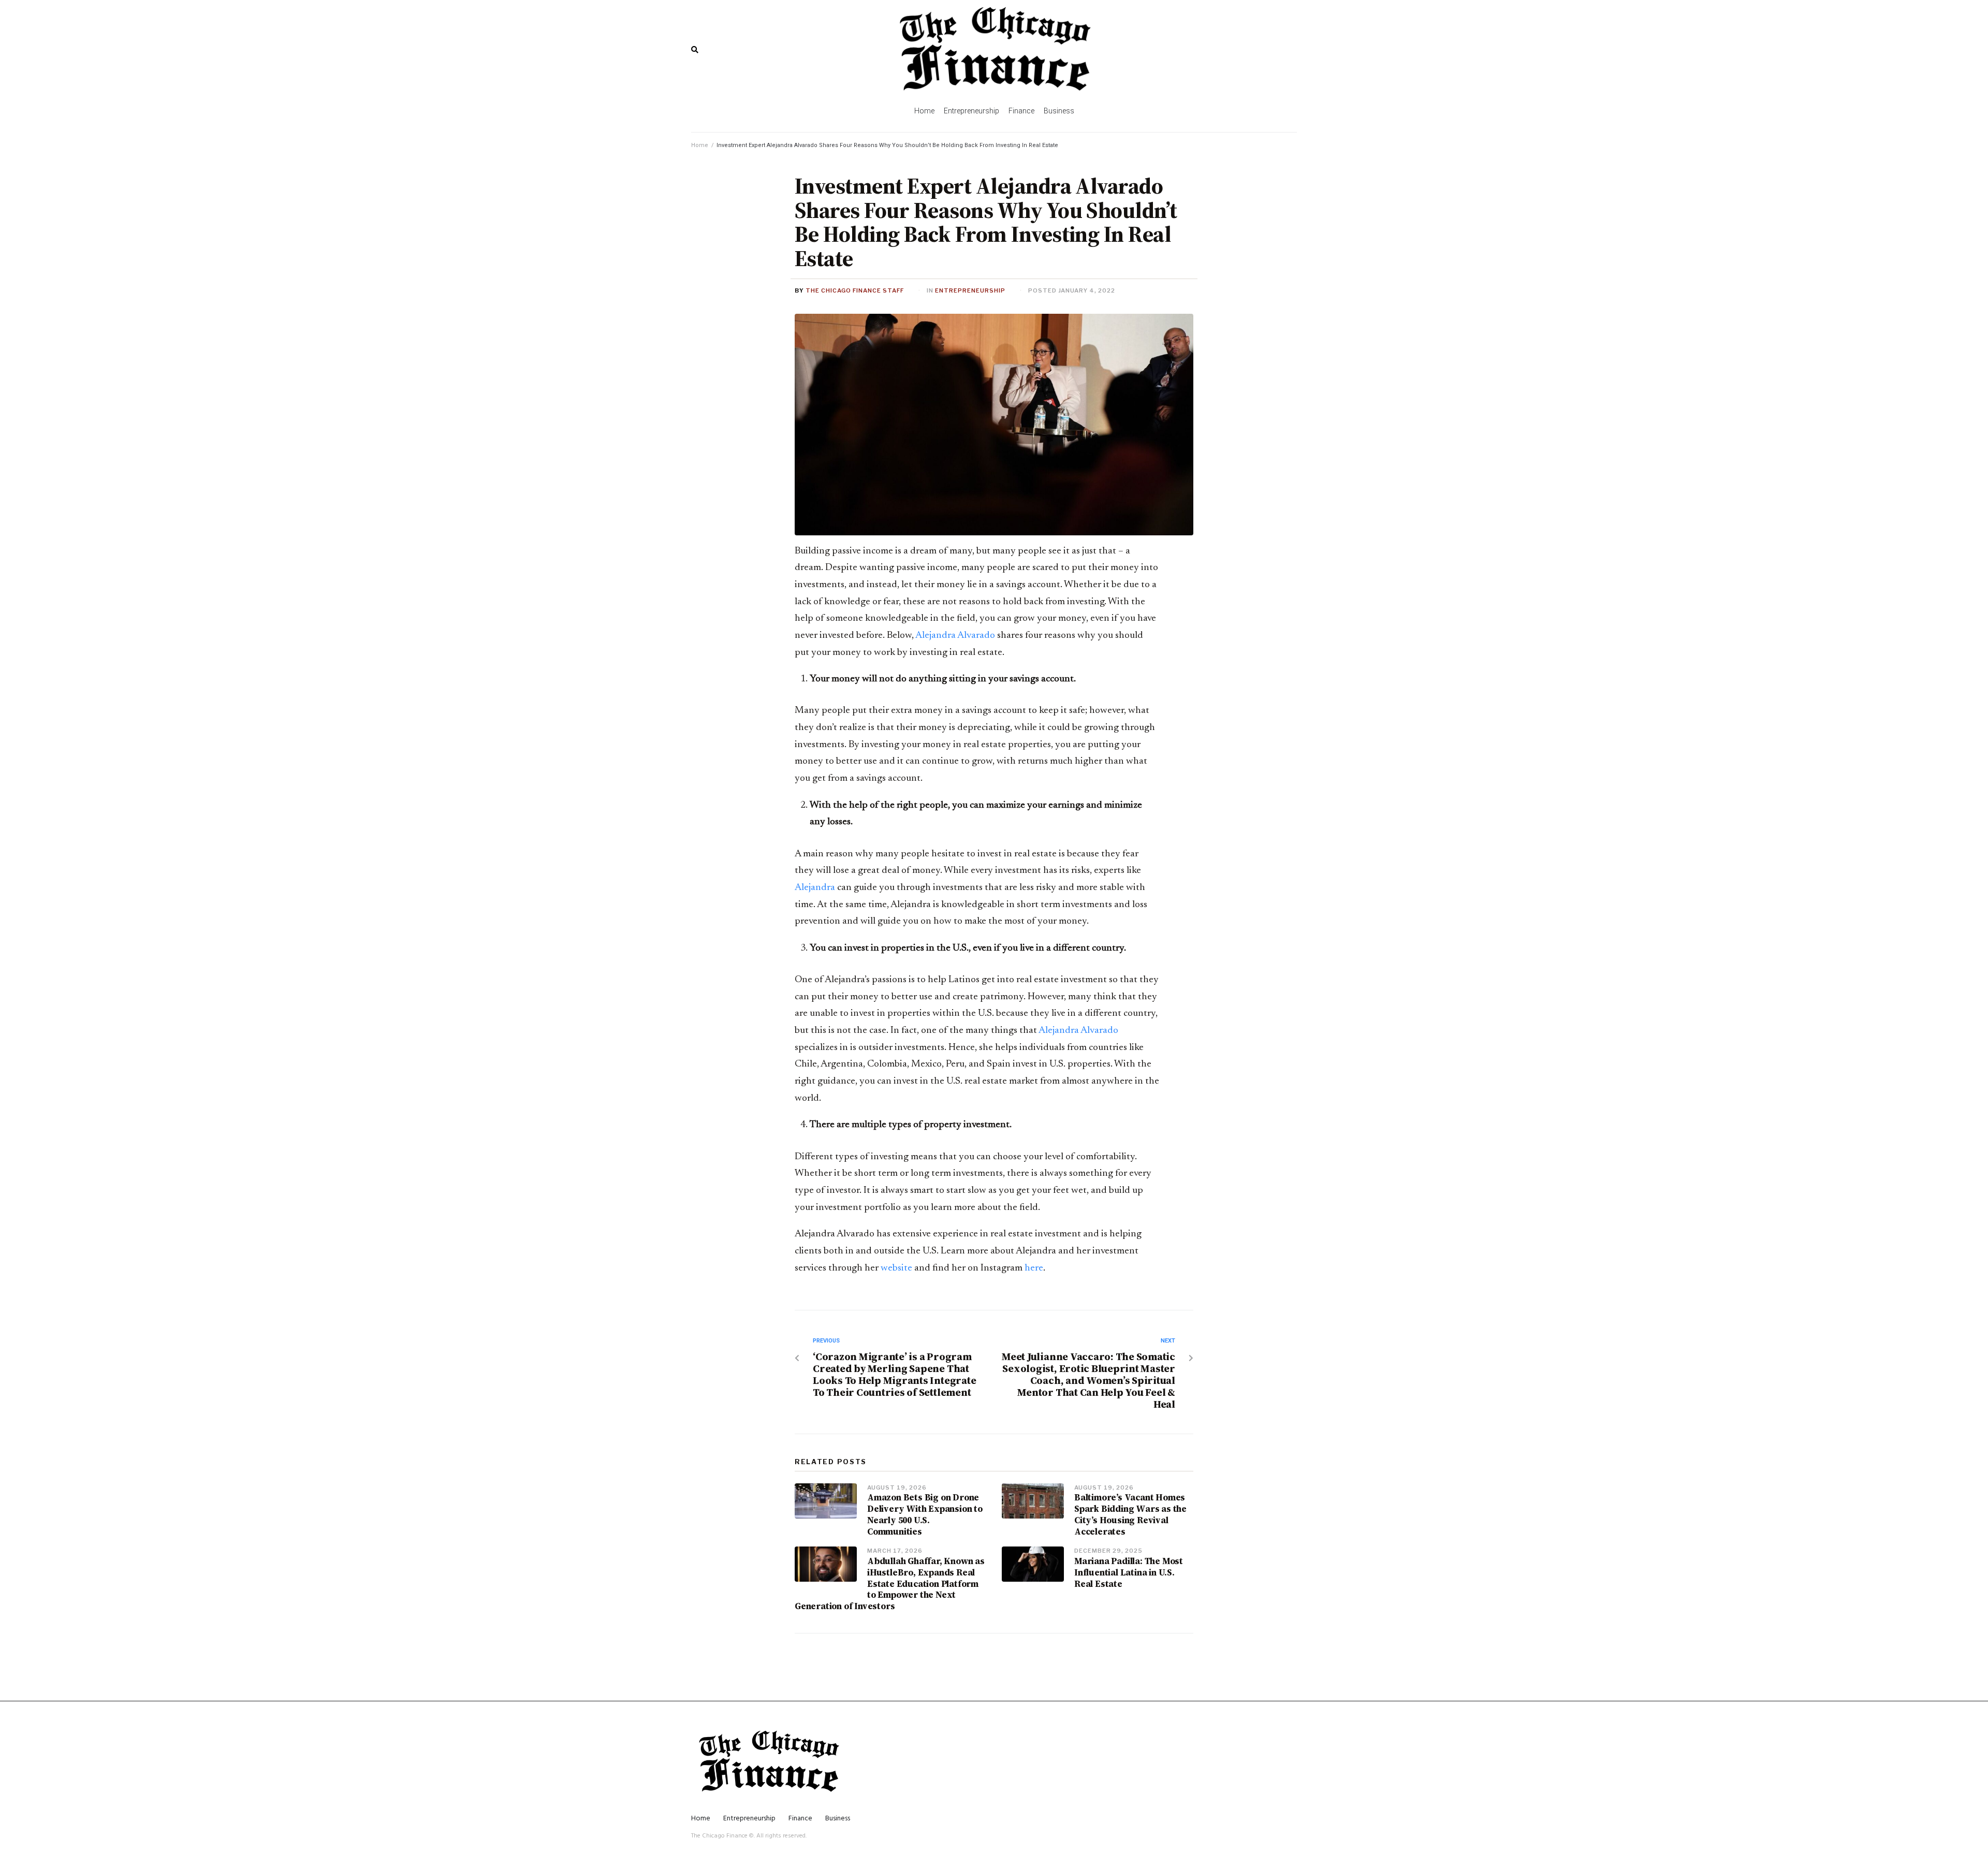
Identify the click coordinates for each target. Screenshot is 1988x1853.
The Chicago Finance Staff (855, 290)
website (896, 1268)
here (1034, 1268)
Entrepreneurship (970, 290)
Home (700, 145)
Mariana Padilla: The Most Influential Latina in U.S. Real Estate (1129, 1572)
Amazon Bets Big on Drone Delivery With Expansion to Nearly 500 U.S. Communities (925, 1514)
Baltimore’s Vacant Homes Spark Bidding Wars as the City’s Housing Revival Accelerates (1130, 1514)
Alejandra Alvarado (956, 636)
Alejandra (815, 888)
